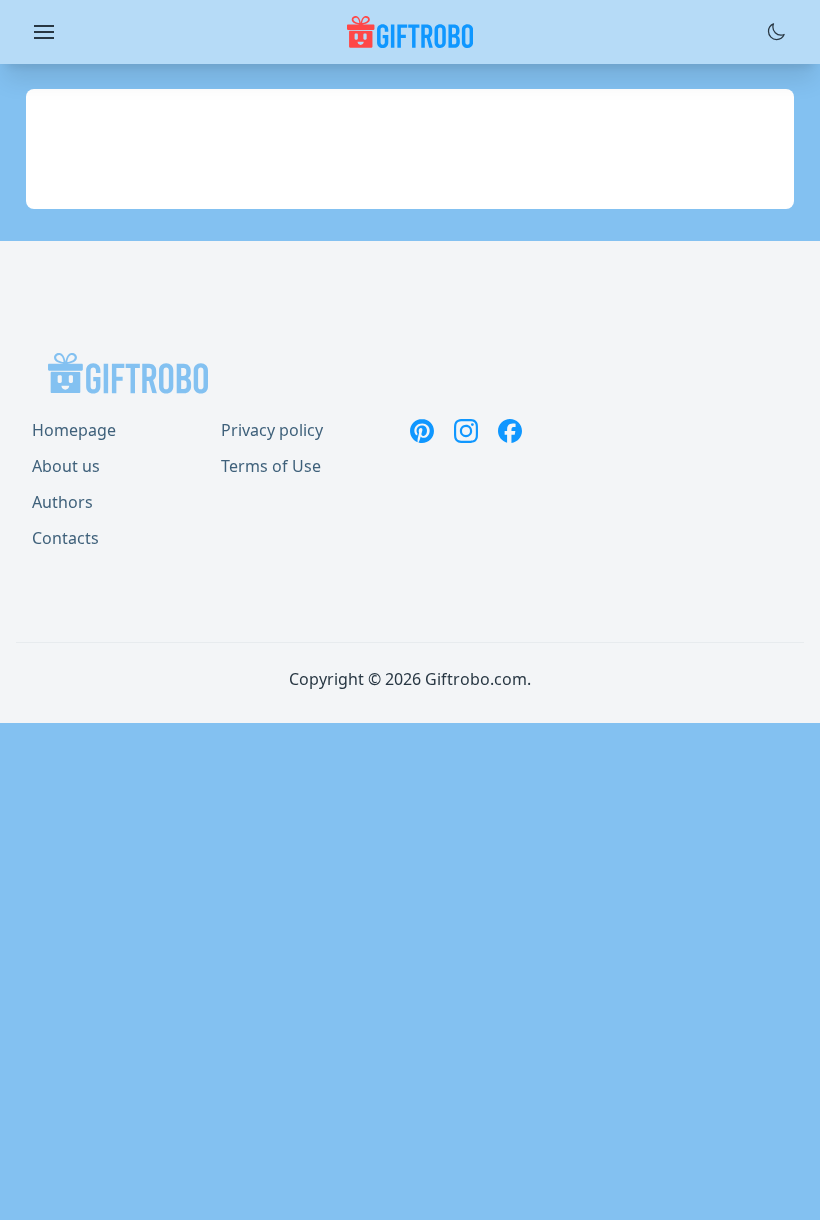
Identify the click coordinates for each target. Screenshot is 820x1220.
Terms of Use (271, 466)
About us (66, 466)
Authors (62, 502)
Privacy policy (272, 430)
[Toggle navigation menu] (44, 32)
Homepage (74, 430)
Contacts (65, 538)
